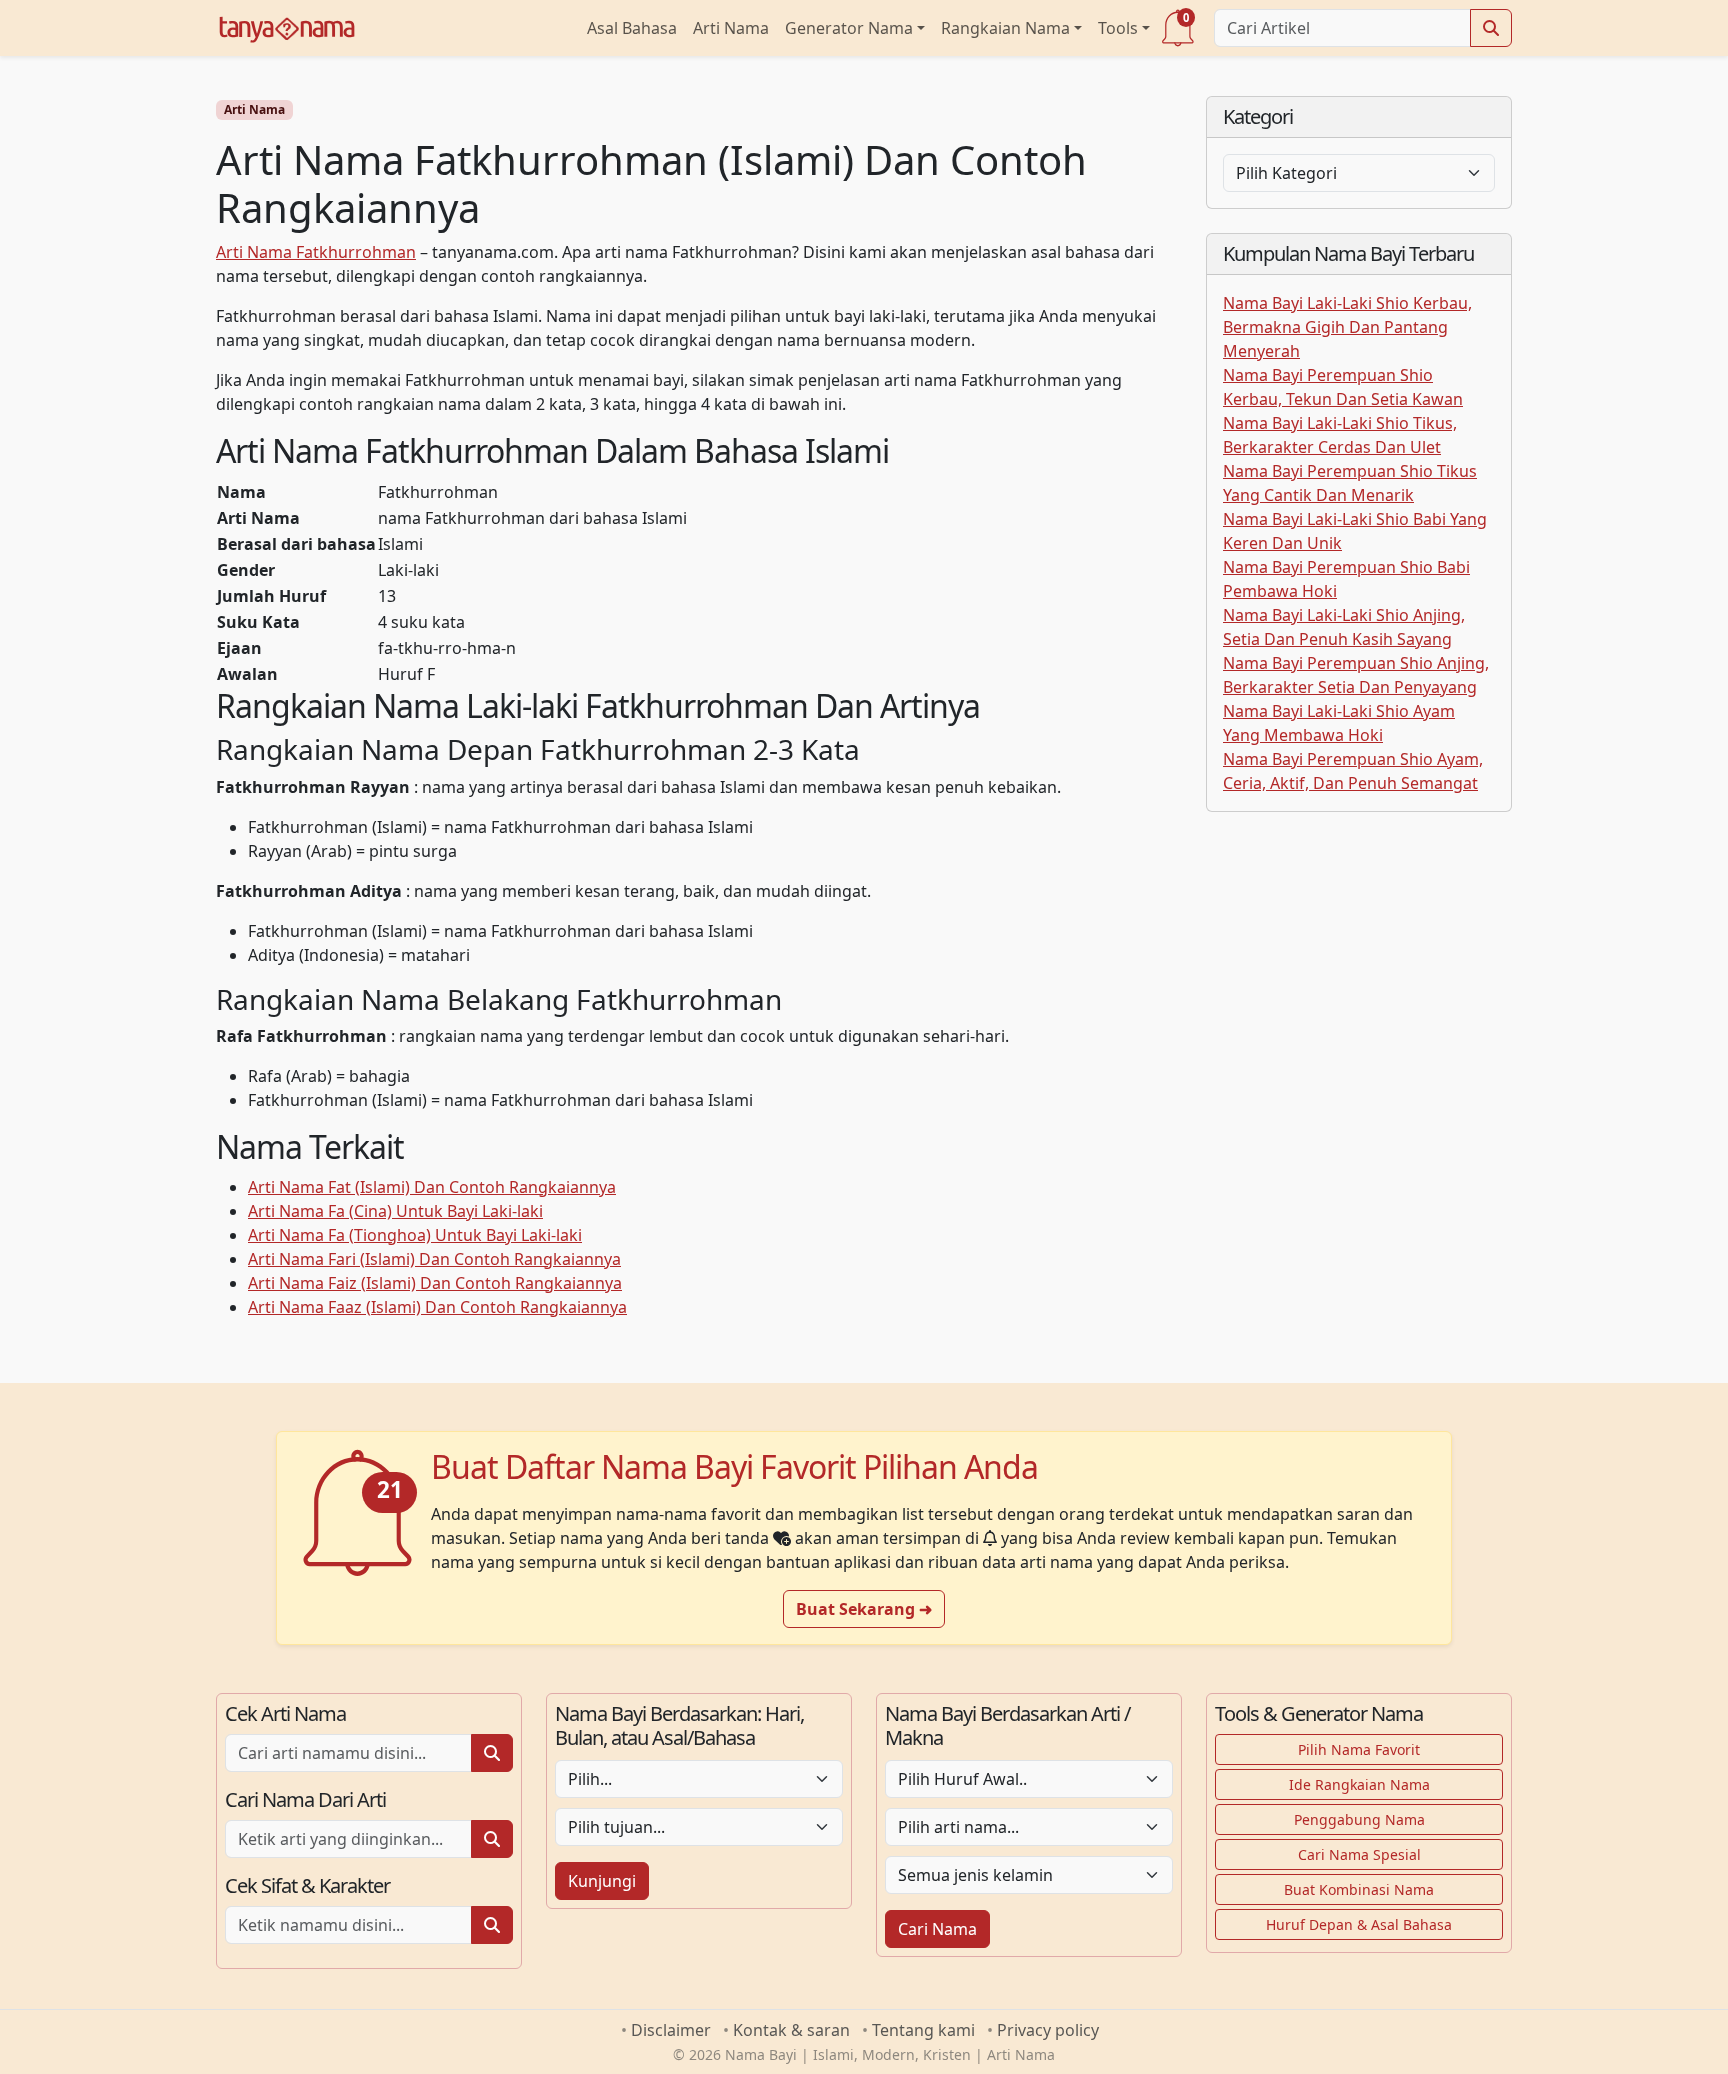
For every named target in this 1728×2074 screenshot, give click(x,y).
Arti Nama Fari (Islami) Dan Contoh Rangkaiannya (434, 1259)
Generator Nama (849, 28)
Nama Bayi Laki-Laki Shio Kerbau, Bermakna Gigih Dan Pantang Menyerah (1347, 327)
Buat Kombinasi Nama (1359, 1889)
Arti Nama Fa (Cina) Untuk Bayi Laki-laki (395, 1211)
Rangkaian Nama (1005, 28)
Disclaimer (671, 2030)
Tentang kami (923, 2030)
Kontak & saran (791, 2030)
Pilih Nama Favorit (1359, 1749)
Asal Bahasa (632, 28)
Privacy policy (1048, 2030)
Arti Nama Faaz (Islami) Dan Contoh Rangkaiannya (437, 1307)
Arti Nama (731, 28)
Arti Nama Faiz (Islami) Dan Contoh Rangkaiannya (435, 1283)
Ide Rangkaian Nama (1359, 1784)
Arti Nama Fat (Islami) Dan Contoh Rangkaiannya (432, 1187)
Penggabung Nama (1359, 1819)
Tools (1118, 28)
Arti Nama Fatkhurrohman (316, 252)
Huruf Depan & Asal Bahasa (1359, 1924)
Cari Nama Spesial (1359, 1854)
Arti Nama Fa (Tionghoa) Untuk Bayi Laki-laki (415, 1235)
